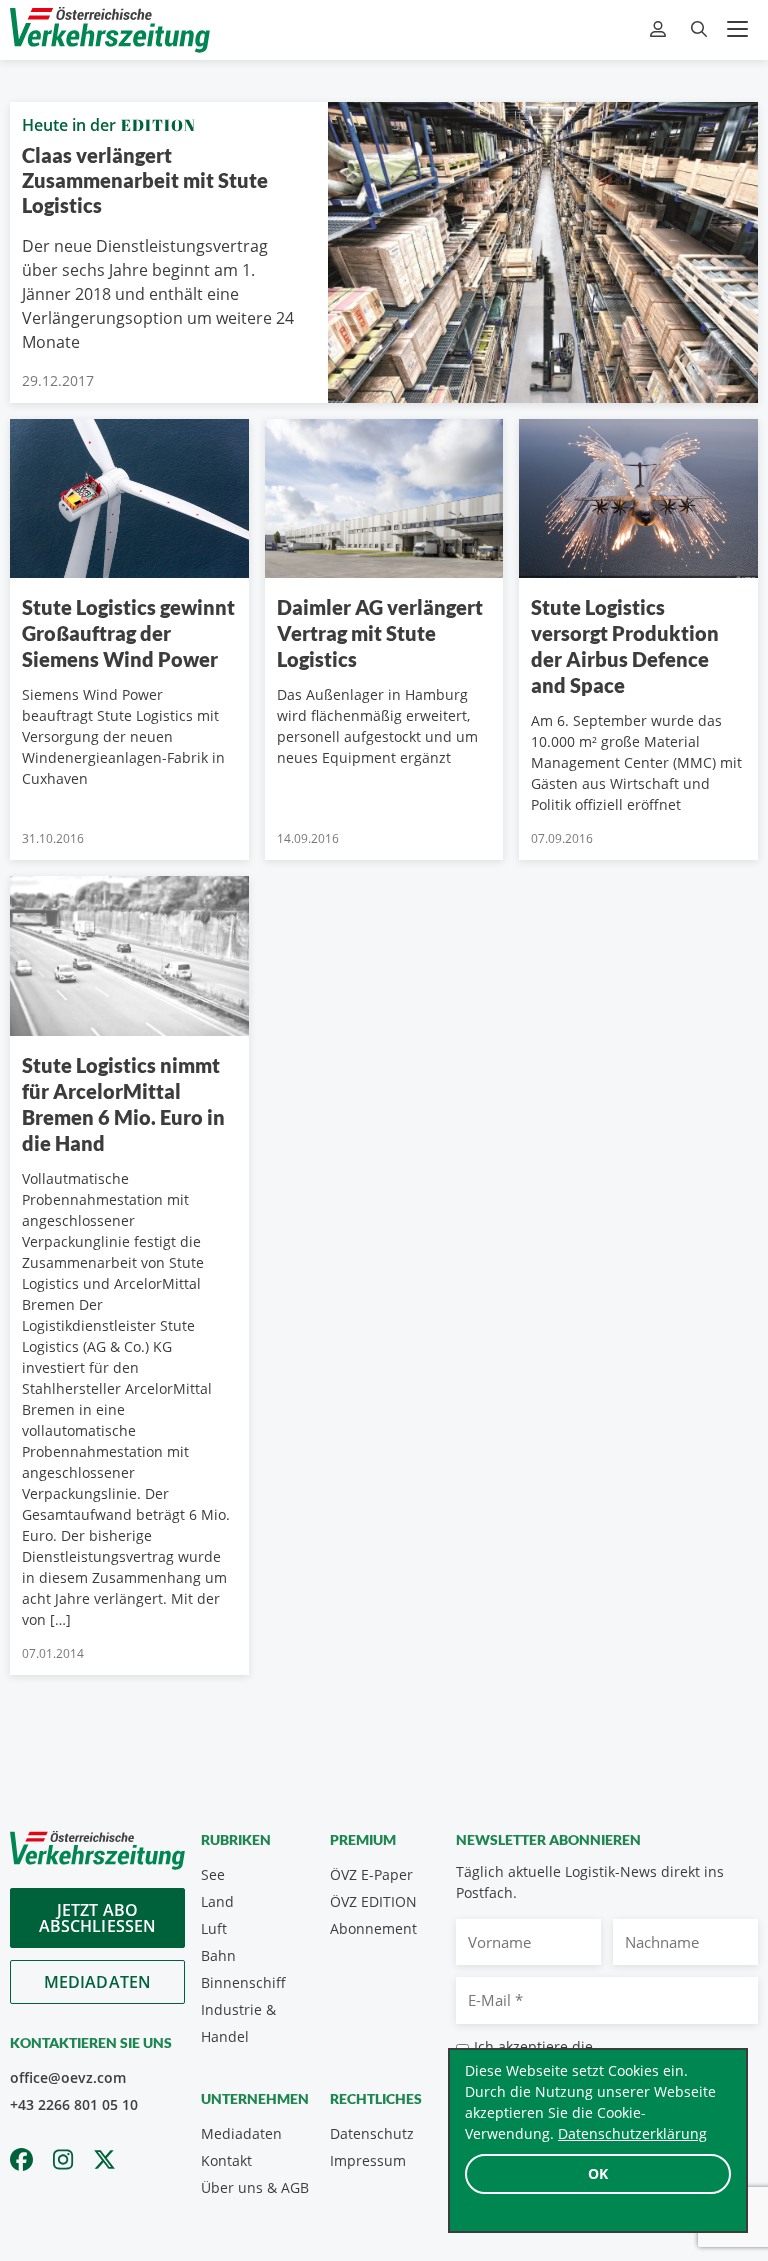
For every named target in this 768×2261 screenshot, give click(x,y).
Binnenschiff (243, 1982)
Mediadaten (98, 1982)
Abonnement (373, 1928)
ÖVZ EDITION (373, 1901)
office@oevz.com (68, 2077)
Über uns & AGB (255, 2187)
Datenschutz (372, 2133)
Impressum (368, 2160)
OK (598, 2173)
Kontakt (226, 2160)
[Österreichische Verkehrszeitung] (110, 29)
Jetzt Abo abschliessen (98, 1918)
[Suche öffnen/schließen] (699, 29)
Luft (214, 1928)
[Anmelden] (660, 29)
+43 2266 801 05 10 (74, 2104)
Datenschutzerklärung (632, 2133)
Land (217, 1901)
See (213, 1874)
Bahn (218, 1955)
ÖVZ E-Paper (371, 1874)
